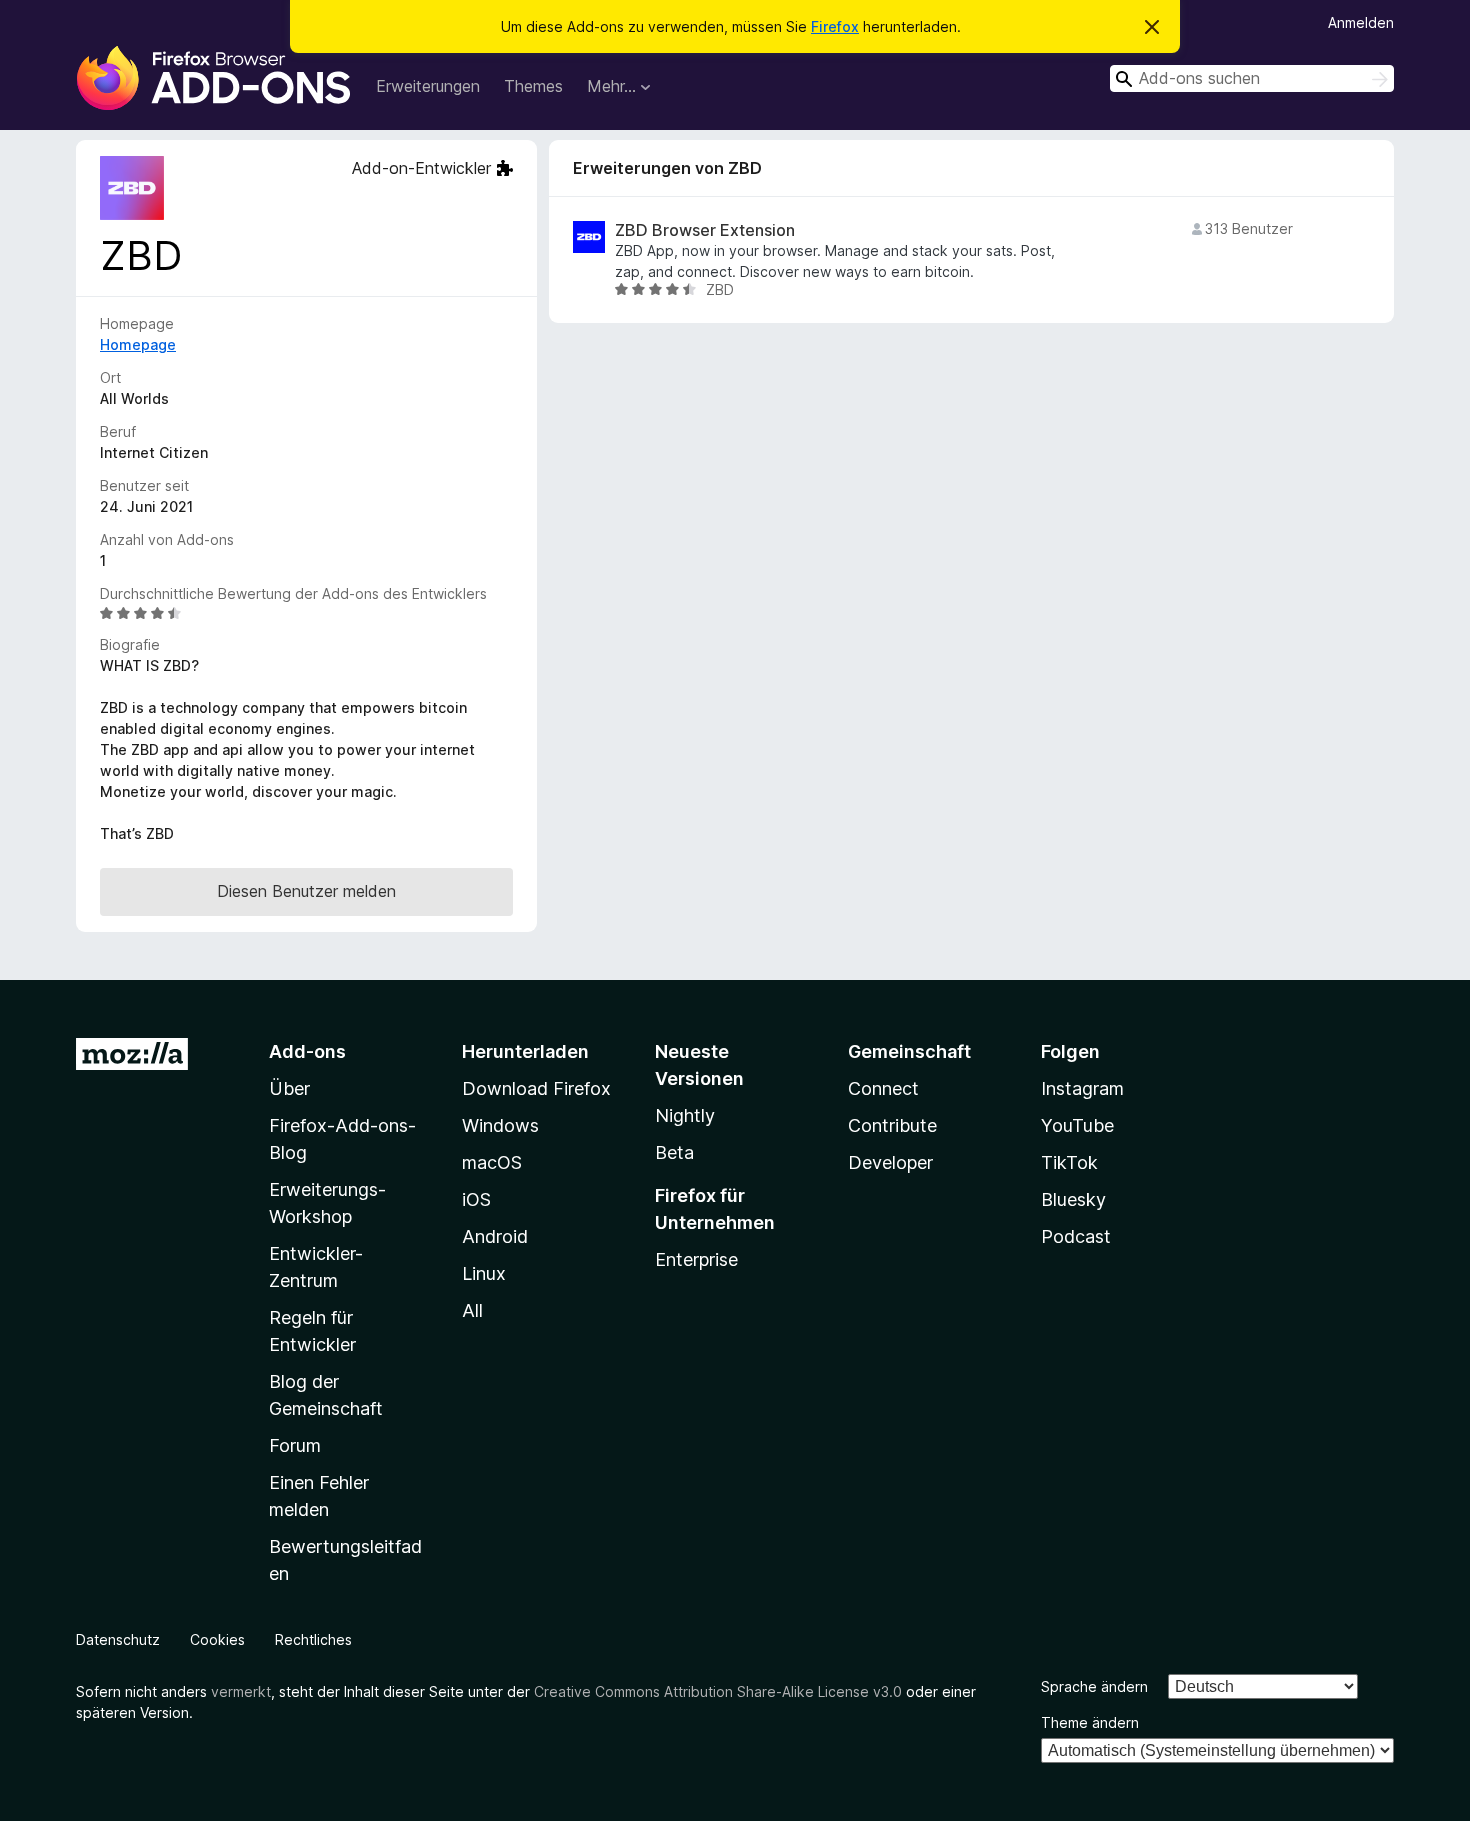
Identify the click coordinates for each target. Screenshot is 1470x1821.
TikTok (1069, 1162)
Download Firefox (536, 1088)
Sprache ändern (1094, 1686)
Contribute (892, 1125)
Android (495, 1236)
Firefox (835, 26)
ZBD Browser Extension (705, 230)
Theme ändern (1090, 1722)
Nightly (685, 1115)
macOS (492, 1162)
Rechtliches (313, 1639)
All (472, 1310)
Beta (674, 1152)
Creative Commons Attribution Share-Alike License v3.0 (718, 1691)
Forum (295, 1445)
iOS (476, 1199)
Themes (533, 86)
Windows (500, 1125)
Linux (484, 1273)
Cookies (217, 1639)
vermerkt (241, 1691)
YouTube (1077, 1125)
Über (289, 1088)
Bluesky (1073, 1199)
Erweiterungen (428, 86)
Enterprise (696, 1259)
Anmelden (1361, 22)
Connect (883, 1088)
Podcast (1076, 1236)
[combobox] (1252, 78)
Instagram (1082, 1088)
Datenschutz (118, 1639)
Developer (890, 1162)
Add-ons (307, 1051)
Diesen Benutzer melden (306, 891)
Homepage (138, 344)
